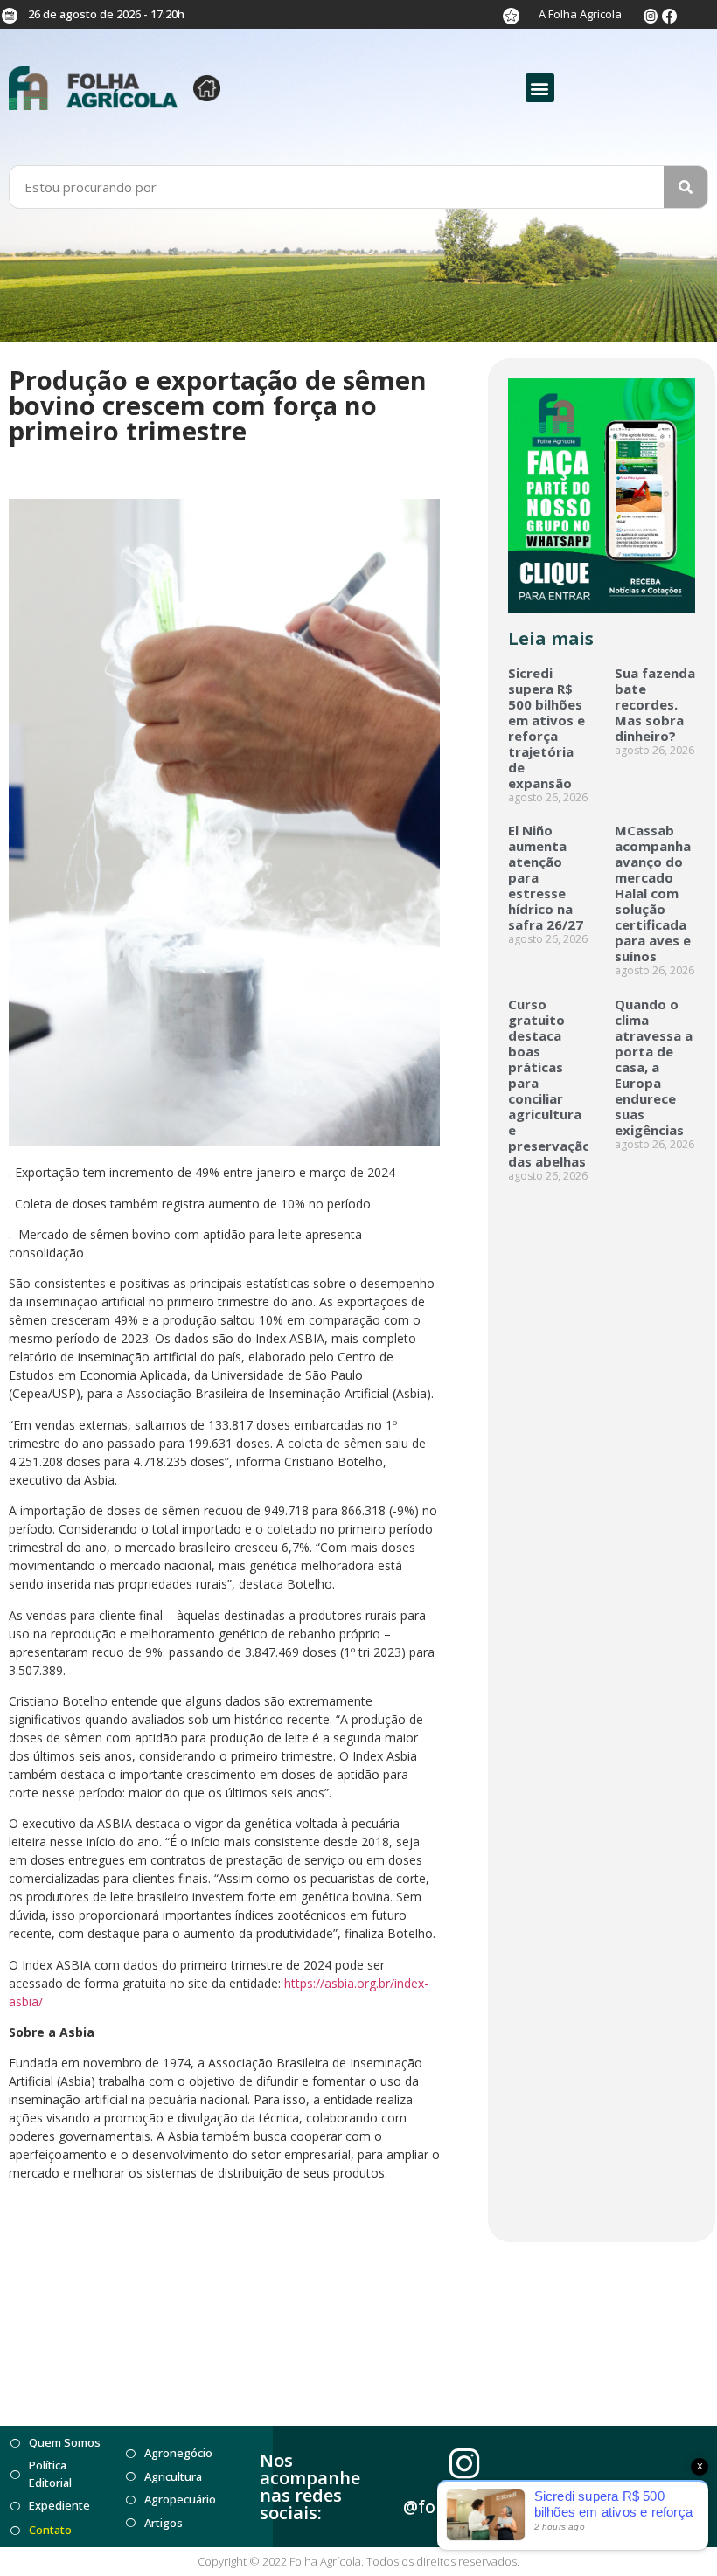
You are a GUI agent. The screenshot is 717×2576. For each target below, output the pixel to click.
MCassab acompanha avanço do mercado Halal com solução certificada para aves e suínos (653, 893)
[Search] (686, 187)
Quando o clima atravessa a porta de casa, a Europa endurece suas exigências (654, 1067)
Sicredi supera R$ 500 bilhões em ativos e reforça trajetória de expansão (546, 728)
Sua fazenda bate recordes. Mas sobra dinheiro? (655, 704)
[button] (540, 88)
